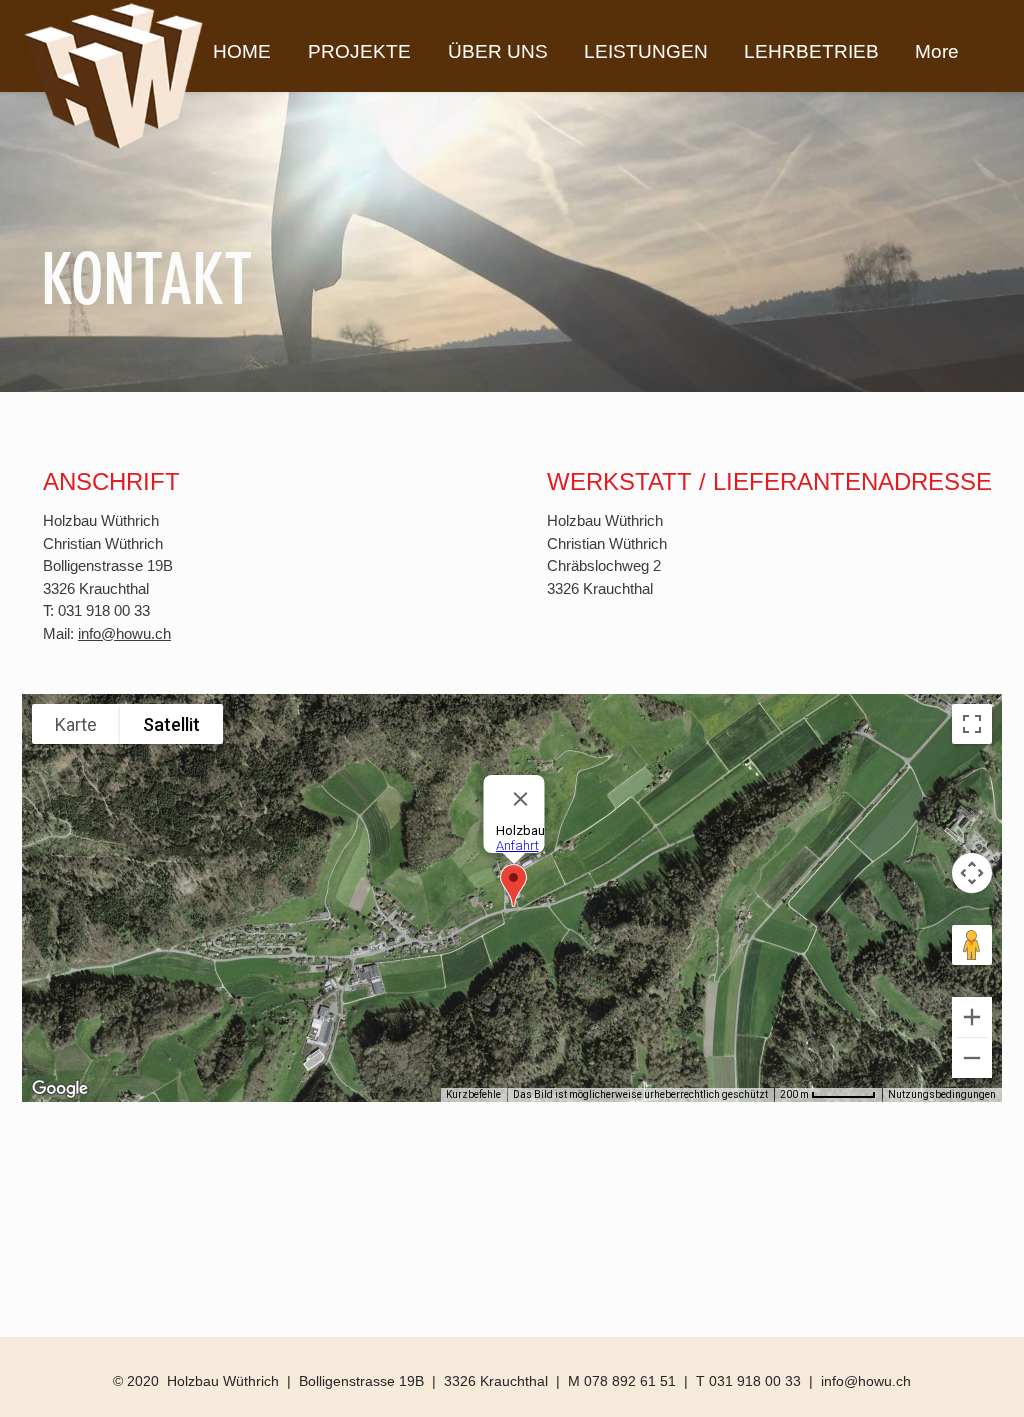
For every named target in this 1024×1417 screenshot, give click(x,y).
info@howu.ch (124, 633)
